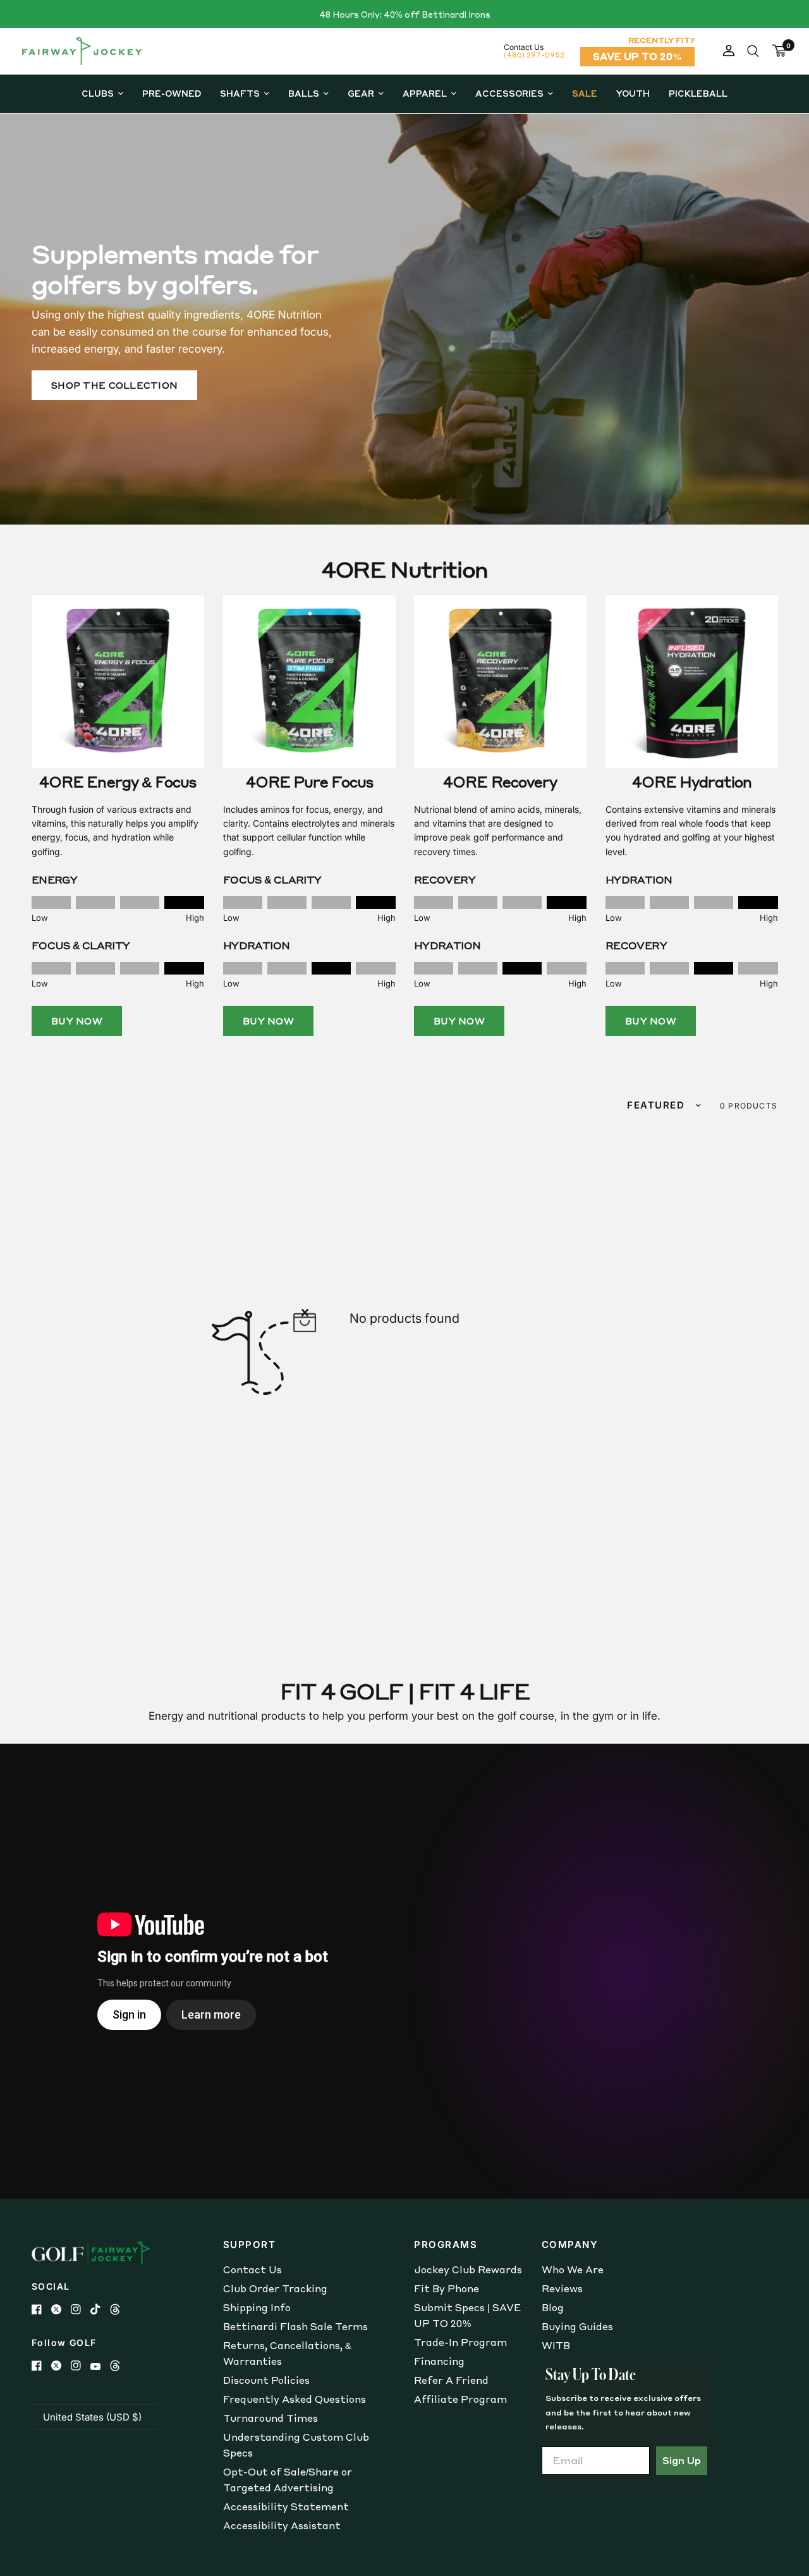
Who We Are (573, 2269)
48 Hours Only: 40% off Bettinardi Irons (405, 14)
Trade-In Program (460, 2342)
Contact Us (252, 2269)
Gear (361, 93)
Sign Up (682, 2460)
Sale (585, 93)
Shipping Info (257, 2307)
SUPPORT (250, 2245)
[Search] (753, 51)
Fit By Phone (447, 2288)
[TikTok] (100, 2309)
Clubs (98, 93)
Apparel (425, 93)
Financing (439, 2361)
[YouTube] (100, 2366)
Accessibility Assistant (282, 2525)
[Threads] (120, 2309)
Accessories (509, 93)
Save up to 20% (637, 56)
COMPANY (570, 2245)
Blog (553, 2307)
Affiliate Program (460, 2399)
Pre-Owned (172, 93)
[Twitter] (61, 2309)
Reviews (562, 2288)
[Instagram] (81, 2309)
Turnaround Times (271, 2418)
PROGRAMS (446, 2245)
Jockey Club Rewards (468, 2269)
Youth (633, 93)
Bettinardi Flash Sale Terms (295, 2326)
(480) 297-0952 (534, 55)
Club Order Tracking (275, 2288)
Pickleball (698, 93)
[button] (114, 385)
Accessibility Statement (286, 2506)
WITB (556, 2345)
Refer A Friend (451, 2380)
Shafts (240, 93)
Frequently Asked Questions (295, 2399)
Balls (304, 93)
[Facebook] (41, 2309)
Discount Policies (266, 2380)
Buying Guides (577, 2326)
